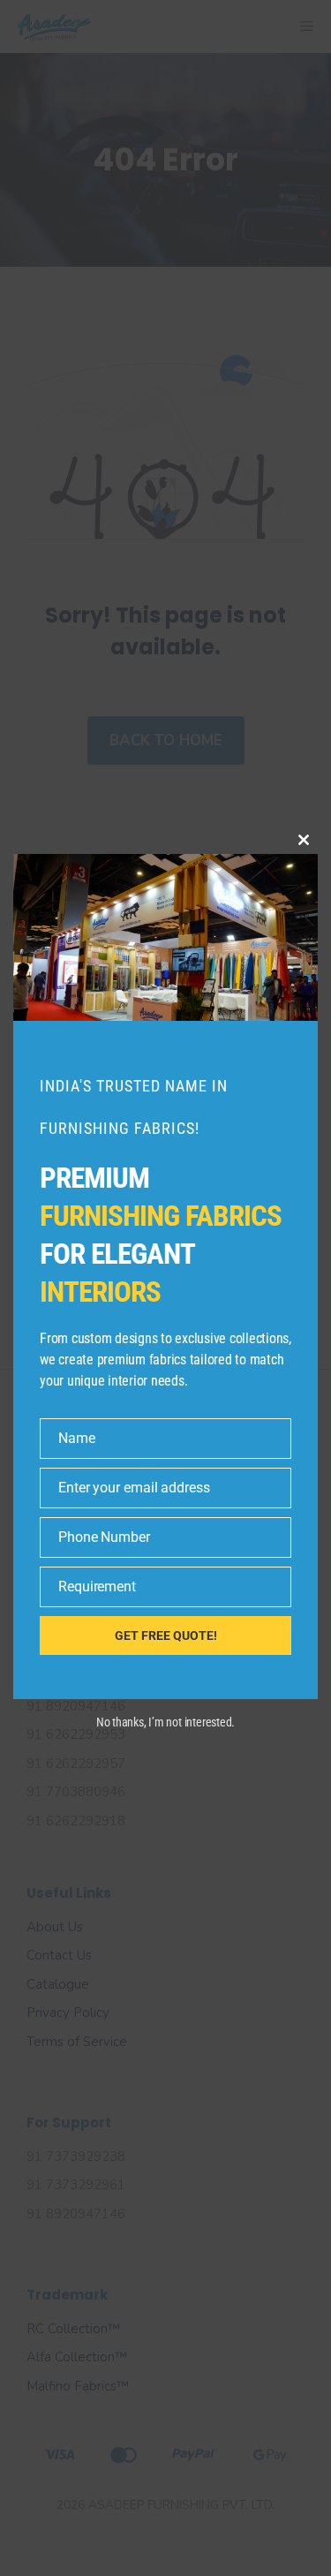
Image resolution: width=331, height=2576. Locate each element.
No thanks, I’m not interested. (165, 1722)
